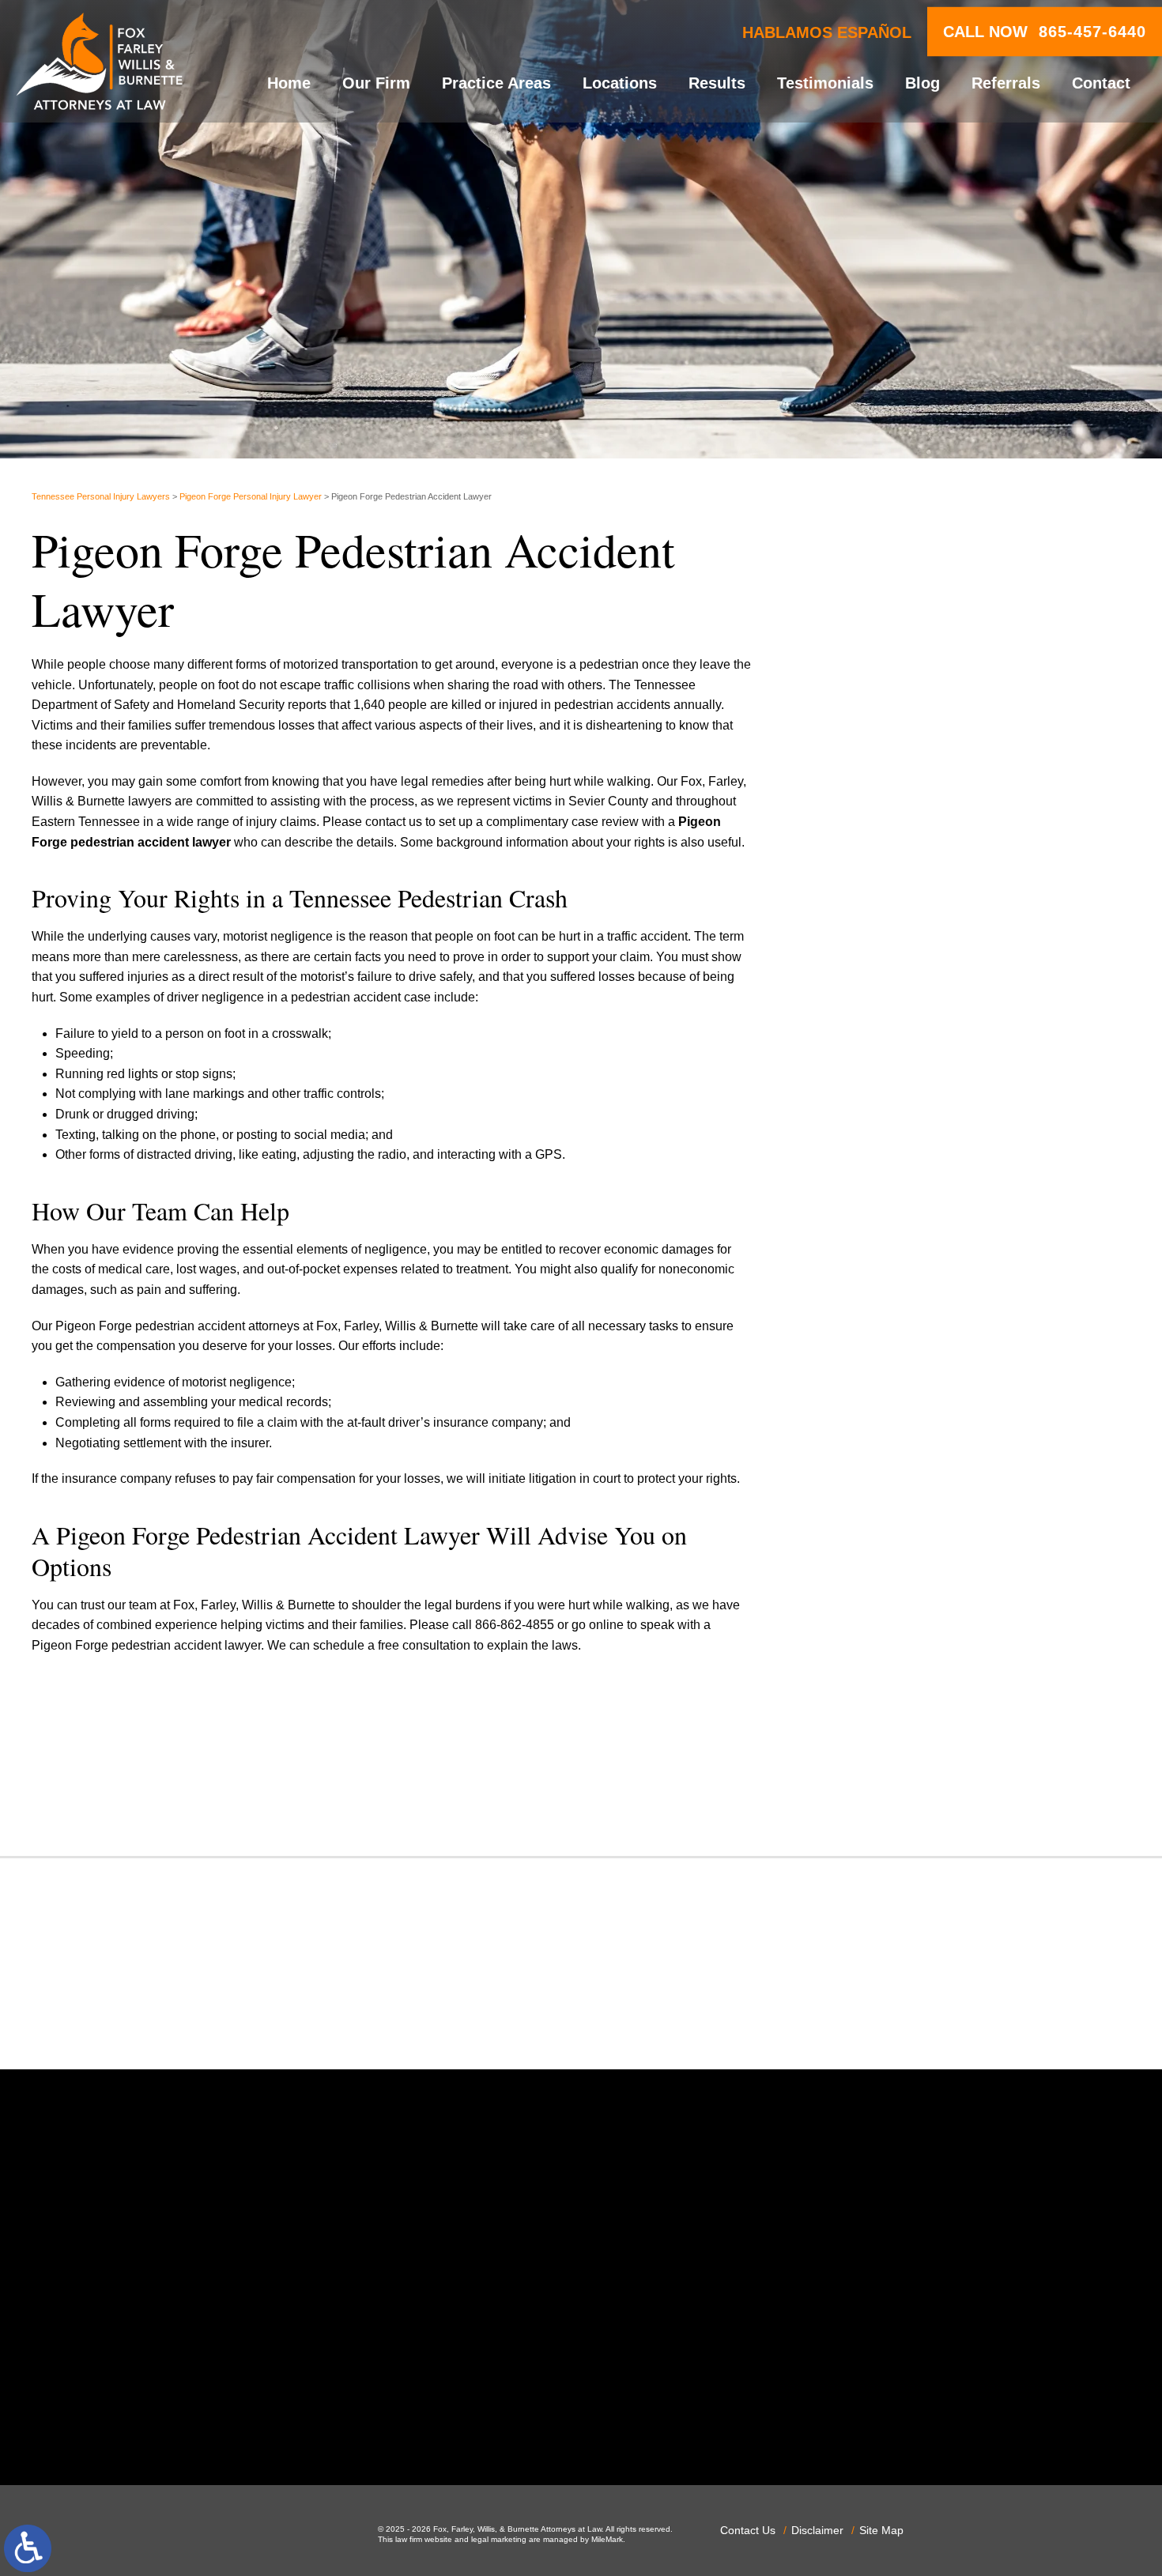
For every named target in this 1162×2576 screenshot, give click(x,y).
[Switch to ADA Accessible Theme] (28, 2548)
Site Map (881, 2530)
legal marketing (499, 2539)
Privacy (956, 984)
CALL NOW (1045, 32)
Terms (981, 984)
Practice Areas (496, 83)
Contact (1101, 83)
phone (267, 2420)
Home (289, 83)
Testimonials (825, 83)
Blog (922, 83)
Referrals (1006, 83)
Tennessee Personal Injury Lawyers (101, 496)
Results (717, 83)
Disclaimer (817, 2530)
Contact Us (748, 2530)
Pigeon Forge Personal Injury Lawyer (251, 496)
